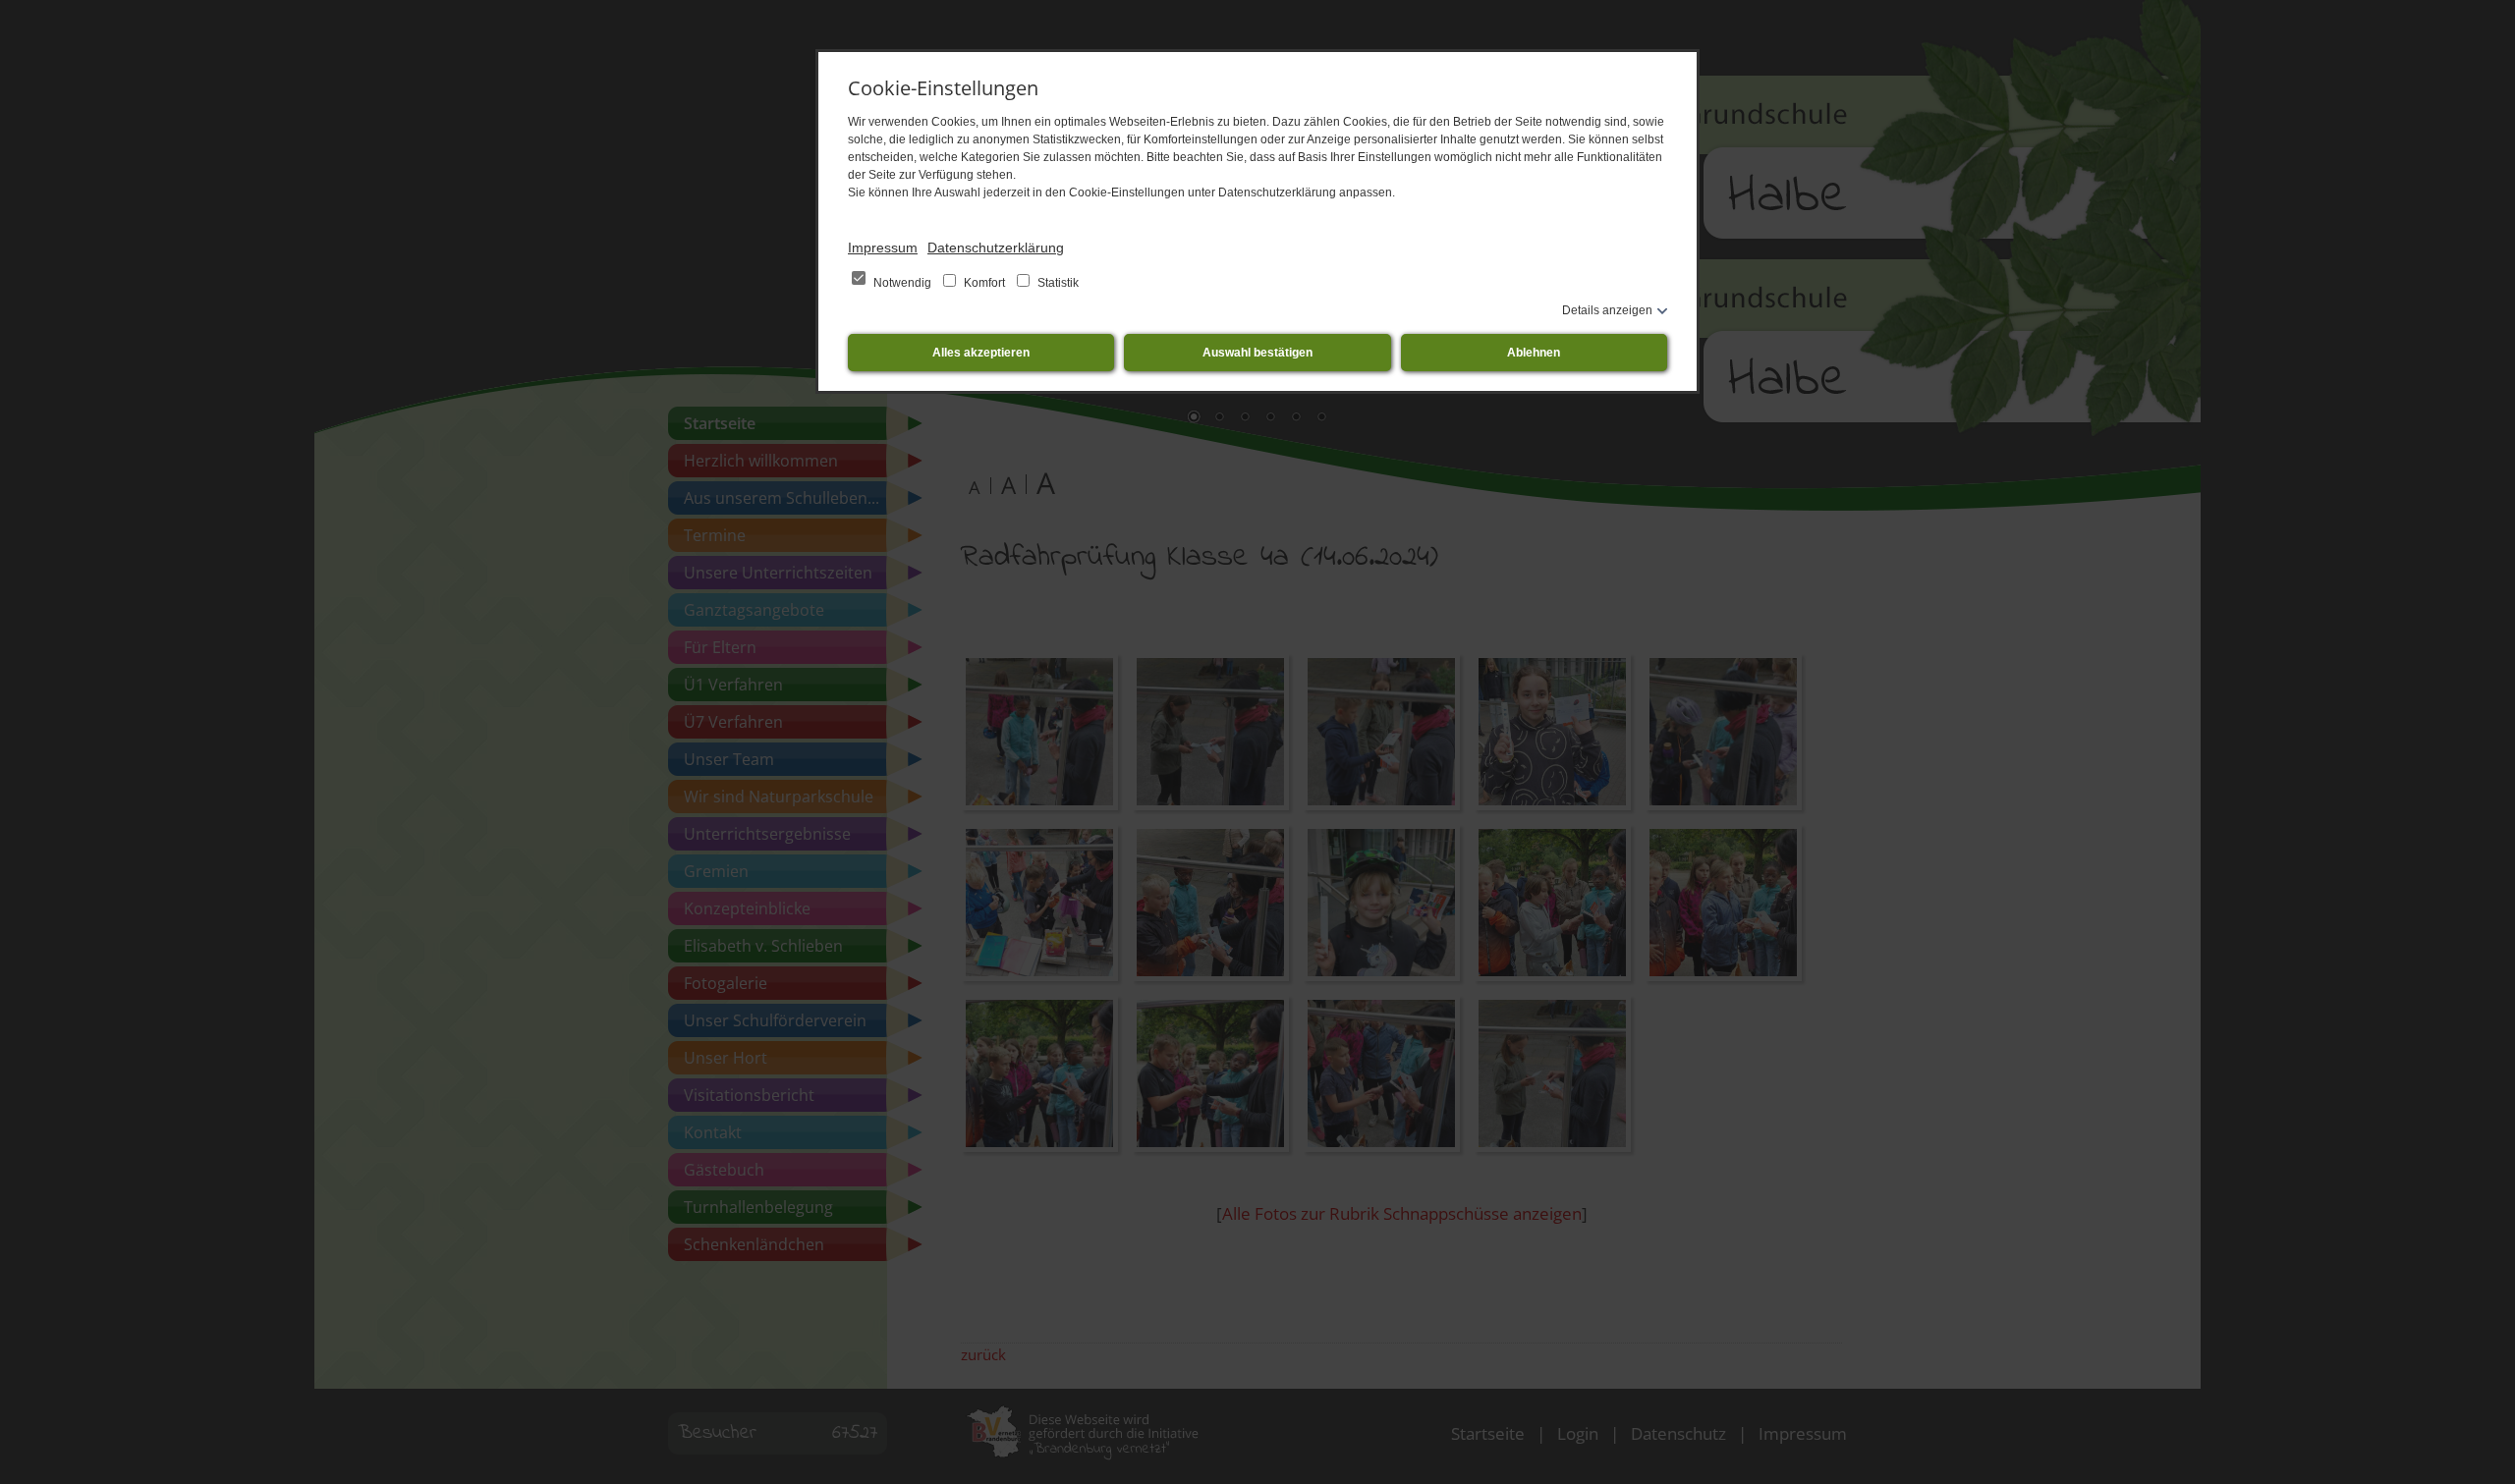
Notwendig (902, 283)
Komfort (984, 283)
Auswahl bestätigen (1257, 353)
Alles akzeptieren (981, 353)
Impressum (883, 247)
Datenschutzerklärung (996, 247)
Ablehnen (1534, 353)
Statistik (1057, 283)
